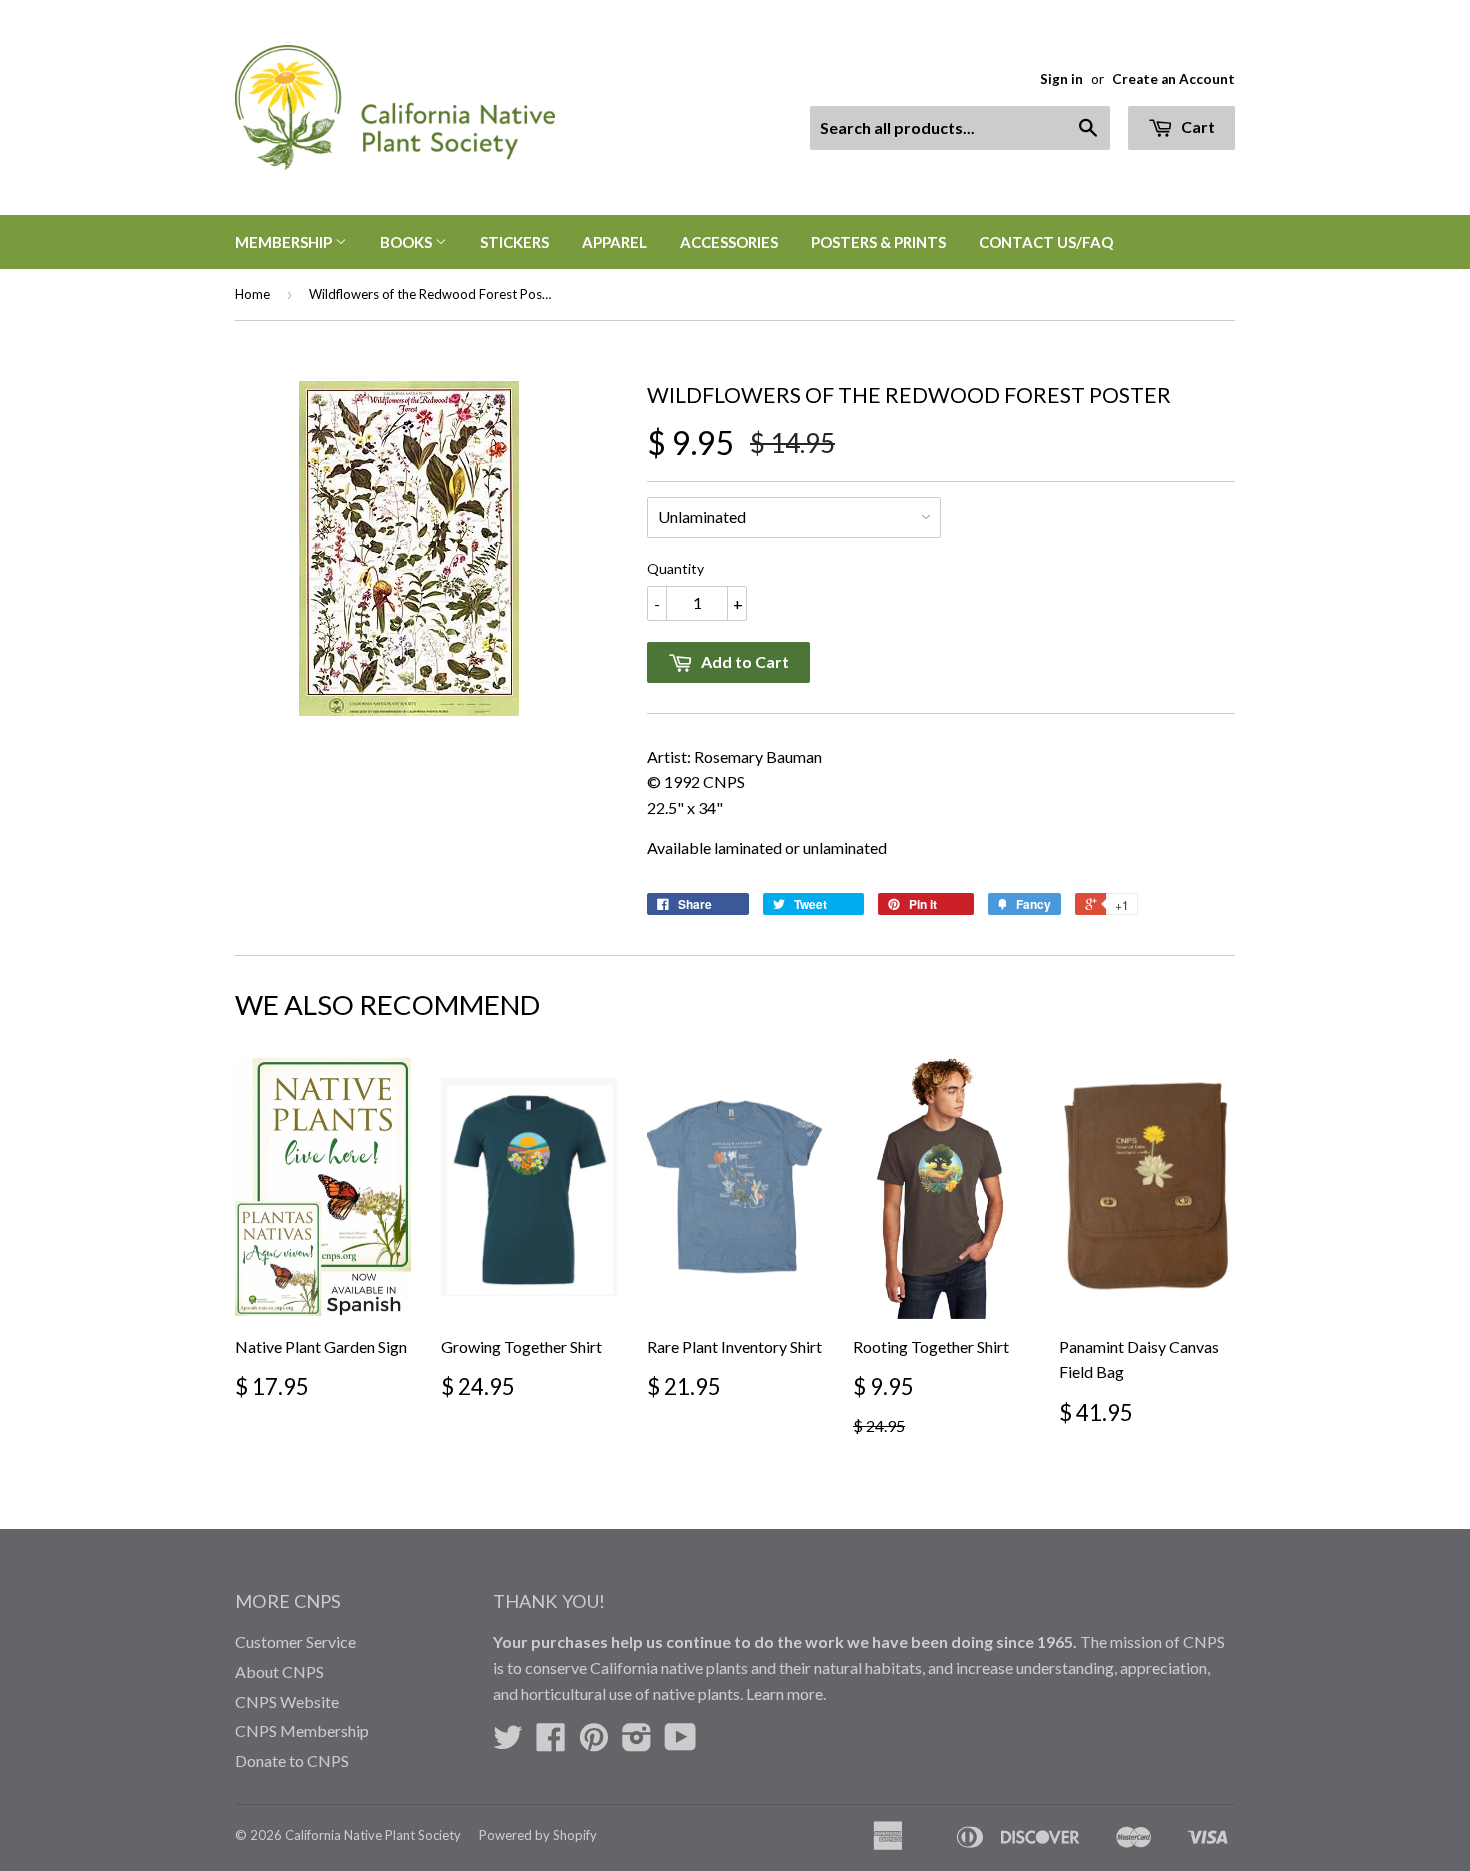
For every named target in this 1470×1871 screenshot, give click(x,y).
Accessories (729, 242)
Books (407, 242)
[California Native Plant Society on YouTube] (680, 1742)
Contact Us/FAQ (1046, 242)
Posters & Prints (878, 242)
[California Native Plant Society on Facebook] (551, 1742)
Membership (285, 242)
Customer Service (295, 1641)
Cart (1196, 126)
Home (252, 294)
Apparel (614, 242)
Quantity (675, 568)
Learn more (784, 1693)
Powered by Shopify (538, 1835)
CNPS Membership (302, 1730)
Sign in (1061, 79)
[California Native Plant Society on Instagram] (637, 1742)
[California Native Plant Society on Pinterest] (594, 1742)
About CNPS (279, 1671)
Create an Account (1173, 79)
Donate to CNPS (292, 1760)
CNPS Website (287, 1701)
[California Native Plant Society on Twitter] (508, 1742)
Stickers (514, 242)
